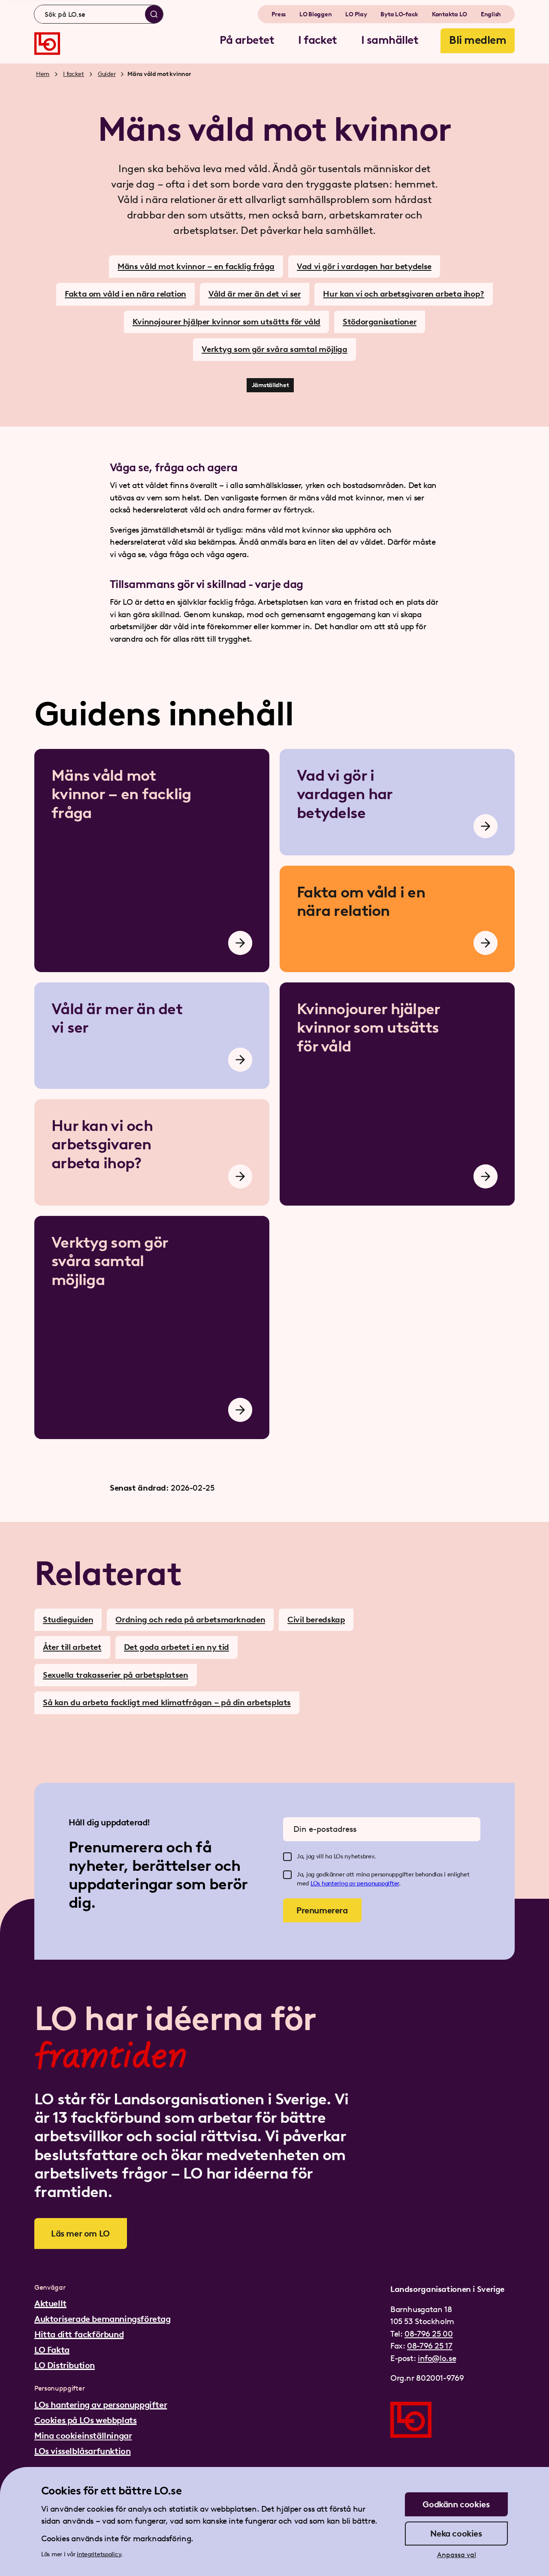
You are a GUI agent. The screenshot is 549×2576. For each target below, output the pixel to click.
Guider (107, 74)
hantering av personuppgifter (360, 1884)
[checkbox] (287, 1857)
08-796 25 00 (428, 2334)
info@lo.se (437, 2358)
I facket (74, 74)
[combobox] (99, 14)
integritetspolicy (99, 2554)
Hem (43, 74)
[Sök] (154, 14)
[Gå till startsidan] (47, 44)
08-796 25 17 (430, 2346)
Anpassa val (457, 2555)
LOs (316, 1884)
